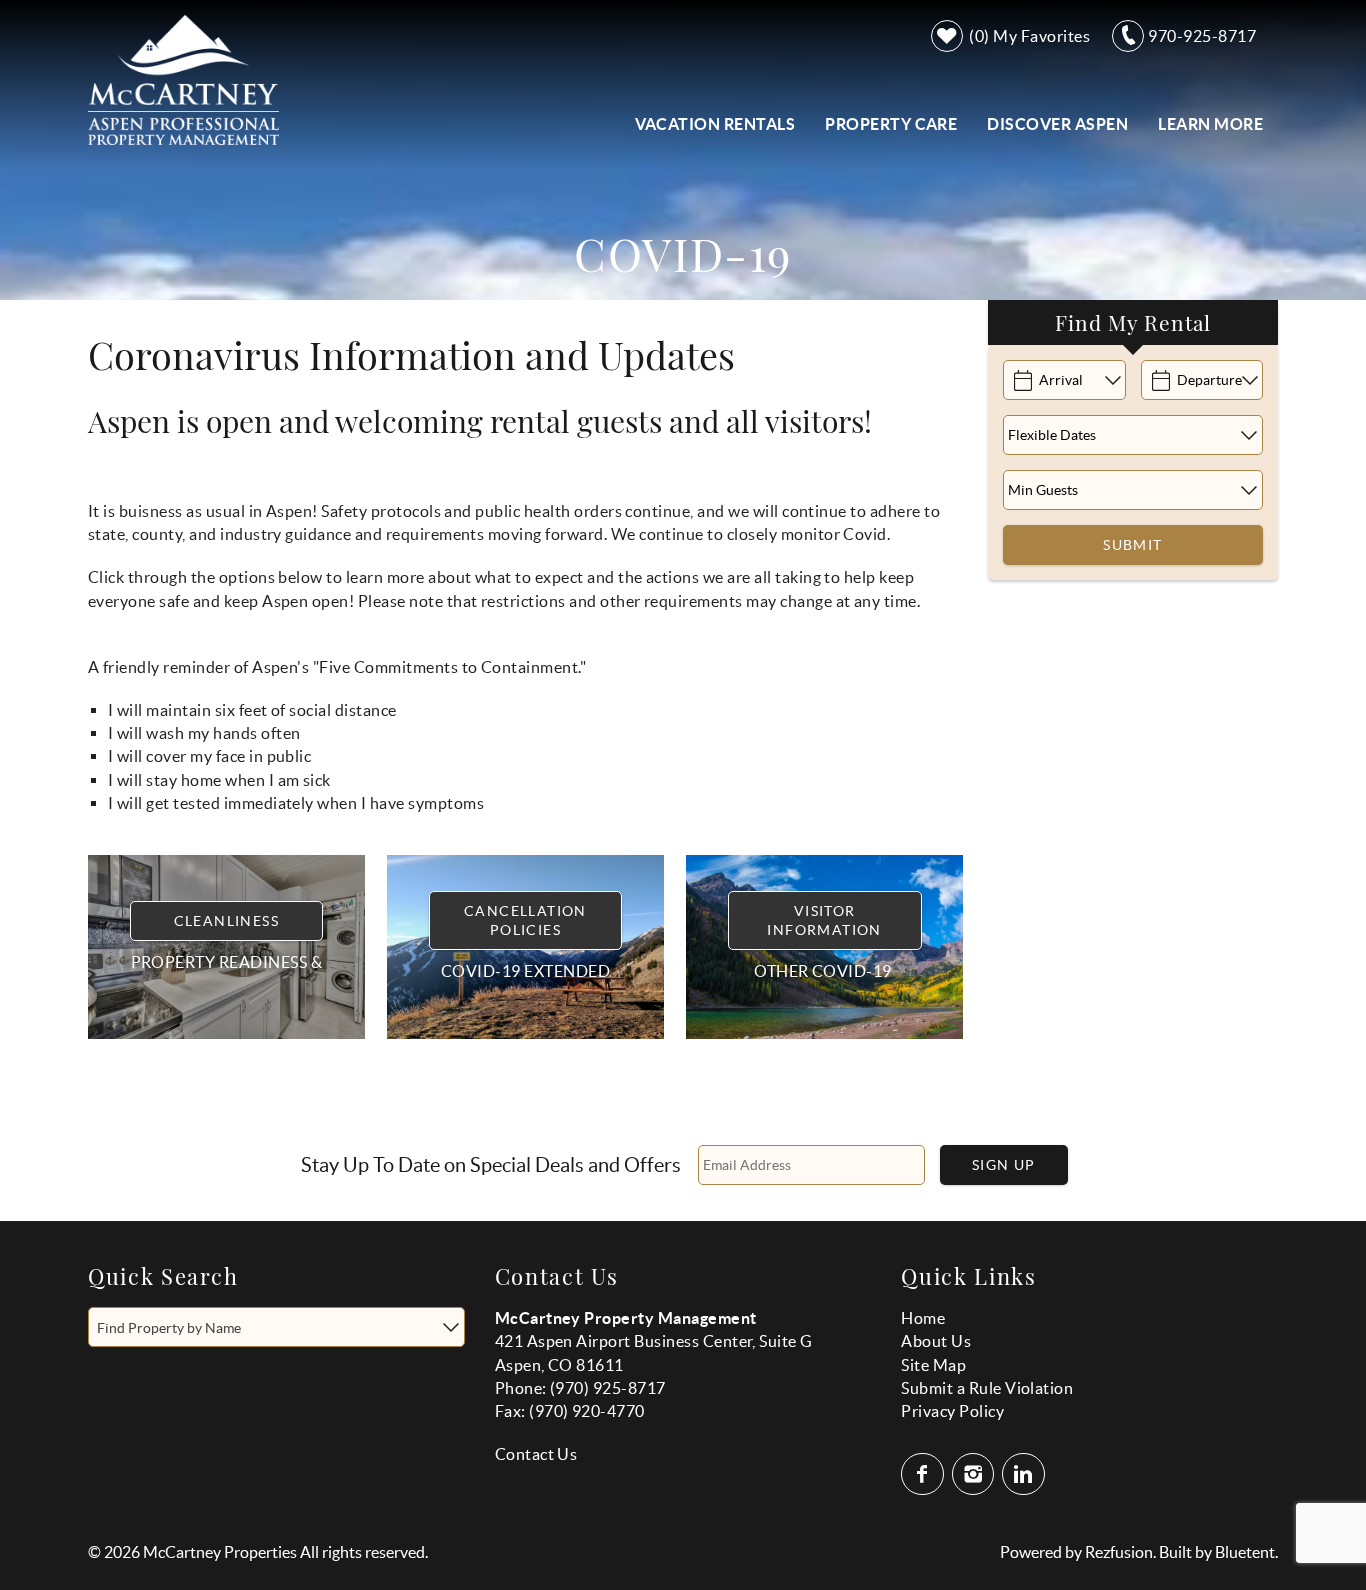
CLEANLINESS (226, 921)
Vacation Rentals (715, 124)
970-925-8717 (1202, 36)
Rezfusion (1119, 1552)
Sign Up (1004, 1165)
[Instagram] (975, 1474)
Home (923, 1318)
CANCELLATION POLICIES (525, 920)
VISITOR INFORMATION (824, 920)
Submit (1132, 545)
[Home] (183, 78)
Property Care (891, 124)
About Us (936, 1341)
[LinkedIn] (1025, 1474)
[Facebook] (924, 1474)
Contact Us (536, 1454)
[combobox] (276, 1327)
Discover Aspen (1057, 124)
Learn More (1210, 124)
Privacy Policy (952, 1411)
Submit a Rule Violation (987, 1388)
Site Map (933, 1365)
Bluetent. (1246, 1552)
